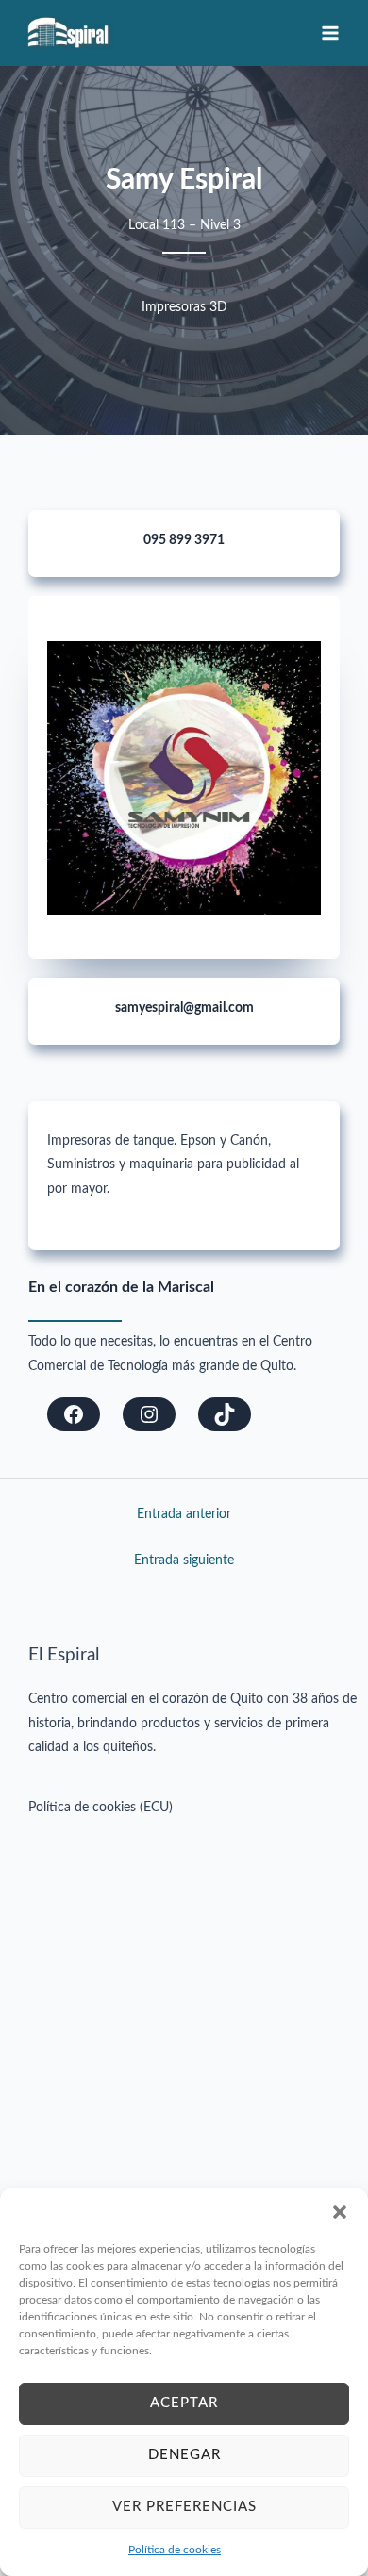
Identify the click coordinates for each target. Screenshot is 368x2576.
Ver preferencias (184, 2507)
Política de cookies (175, 2550)
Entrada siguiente (184, 1560)
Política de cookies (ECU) (100, 1808)
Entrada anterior (184, 1514)
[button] (340, 2212)
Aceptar (184, 2403)
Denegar (184, 2455)
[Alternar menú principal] (331, 33)
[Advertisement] (184, 2013)
